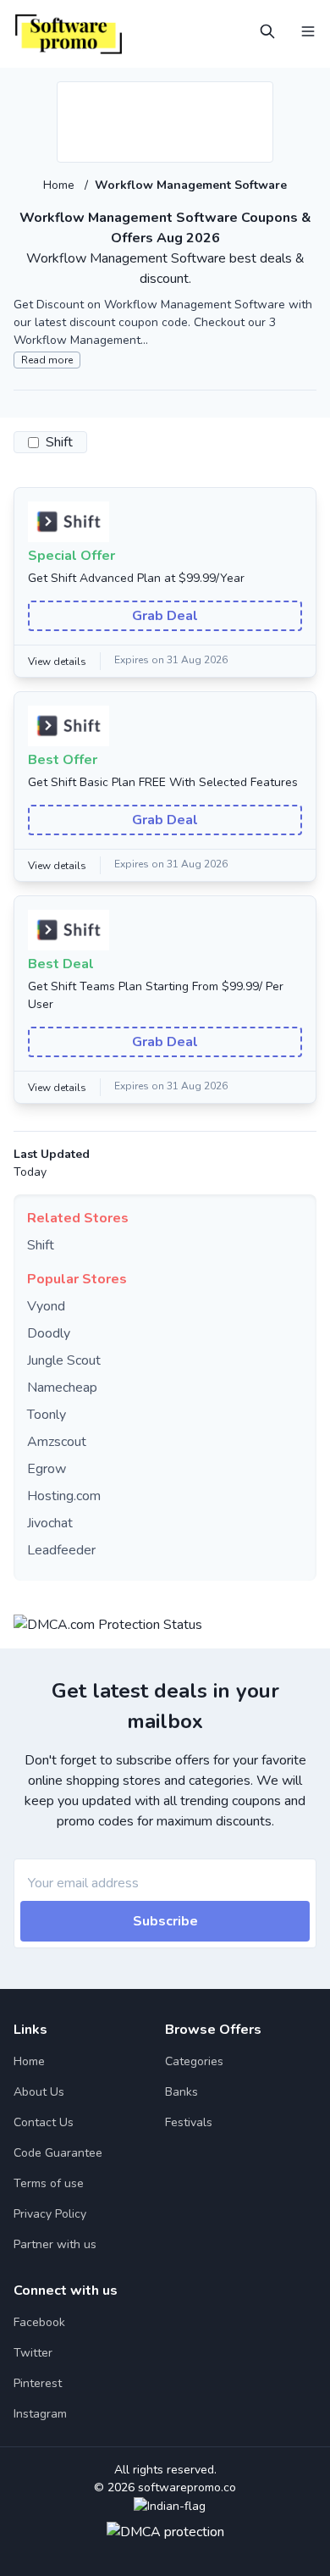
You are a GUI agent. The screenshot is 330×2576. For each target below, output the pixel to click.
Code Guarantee (58, 2153)
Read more (47, 360)
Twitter (33, 2353)
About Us (39, 2092)
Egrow (47, 1469)
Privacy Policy (50, 2214)
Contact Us (44, 2122)
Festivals (189, 2122)
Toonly (47, 1415)
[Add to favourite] (259, 96)
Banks (181, 2092)
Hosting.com (64, 1496)
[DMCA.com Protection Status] (108, 1620)
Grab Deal (165, 616)
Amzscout (57, 1442)
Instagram (40, 2414)
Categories (194, 2061)
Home (60, 185)
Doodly (49, 1333)
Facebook (39, 2322)
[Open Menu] (308, 31)
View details (57, 662)
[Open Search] (267, 31)
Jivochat (50, 1523)
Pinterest (38, 2383)
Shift (41, 1245)
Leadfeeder (61, 1550)
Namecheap (62, 1388)
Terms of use (49, 2183)
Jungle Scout (64, 1360)
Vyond (46, 1306)
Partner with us (55, 2244)
